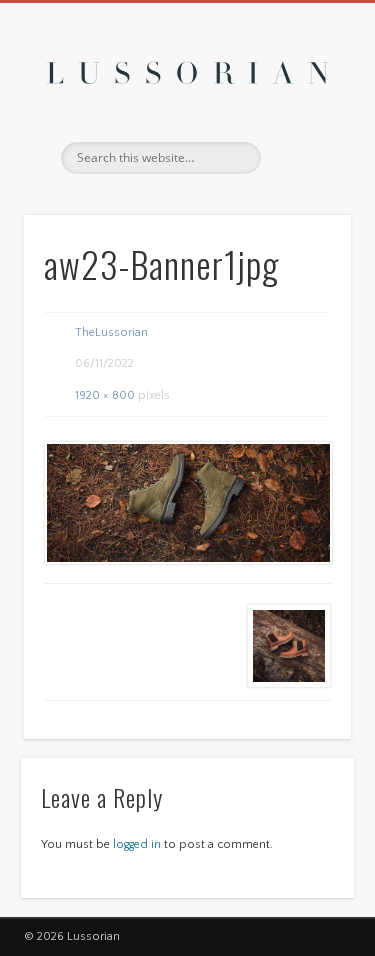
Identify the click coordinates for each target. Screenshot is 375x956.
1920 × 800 (105, 395)
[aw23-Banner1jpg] (187, 503)
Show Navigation (303, 179)
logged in (137, 844)
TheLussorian (111, 332)
